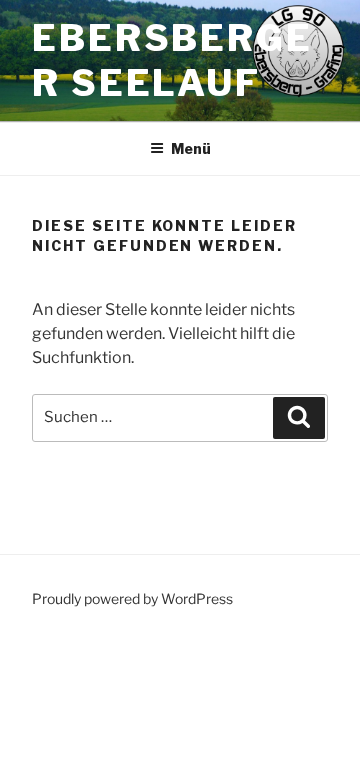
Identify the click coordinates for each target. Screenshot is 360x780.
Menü (191, 148)
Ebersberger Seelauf (172, 60)
